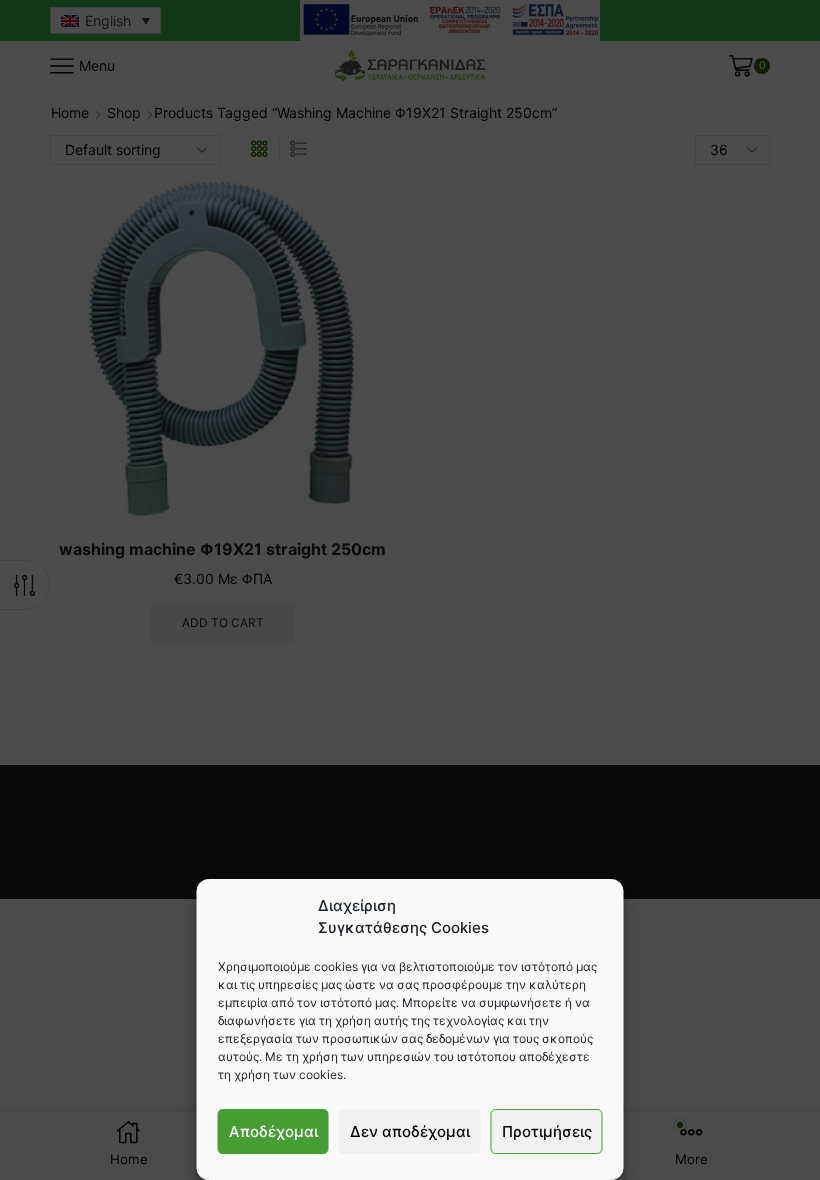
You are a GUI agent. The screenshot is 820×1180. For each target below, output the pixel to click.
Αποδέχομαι (273, 1131)
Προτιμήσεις (547, 1131)
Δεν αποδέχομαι (410, 1131)
